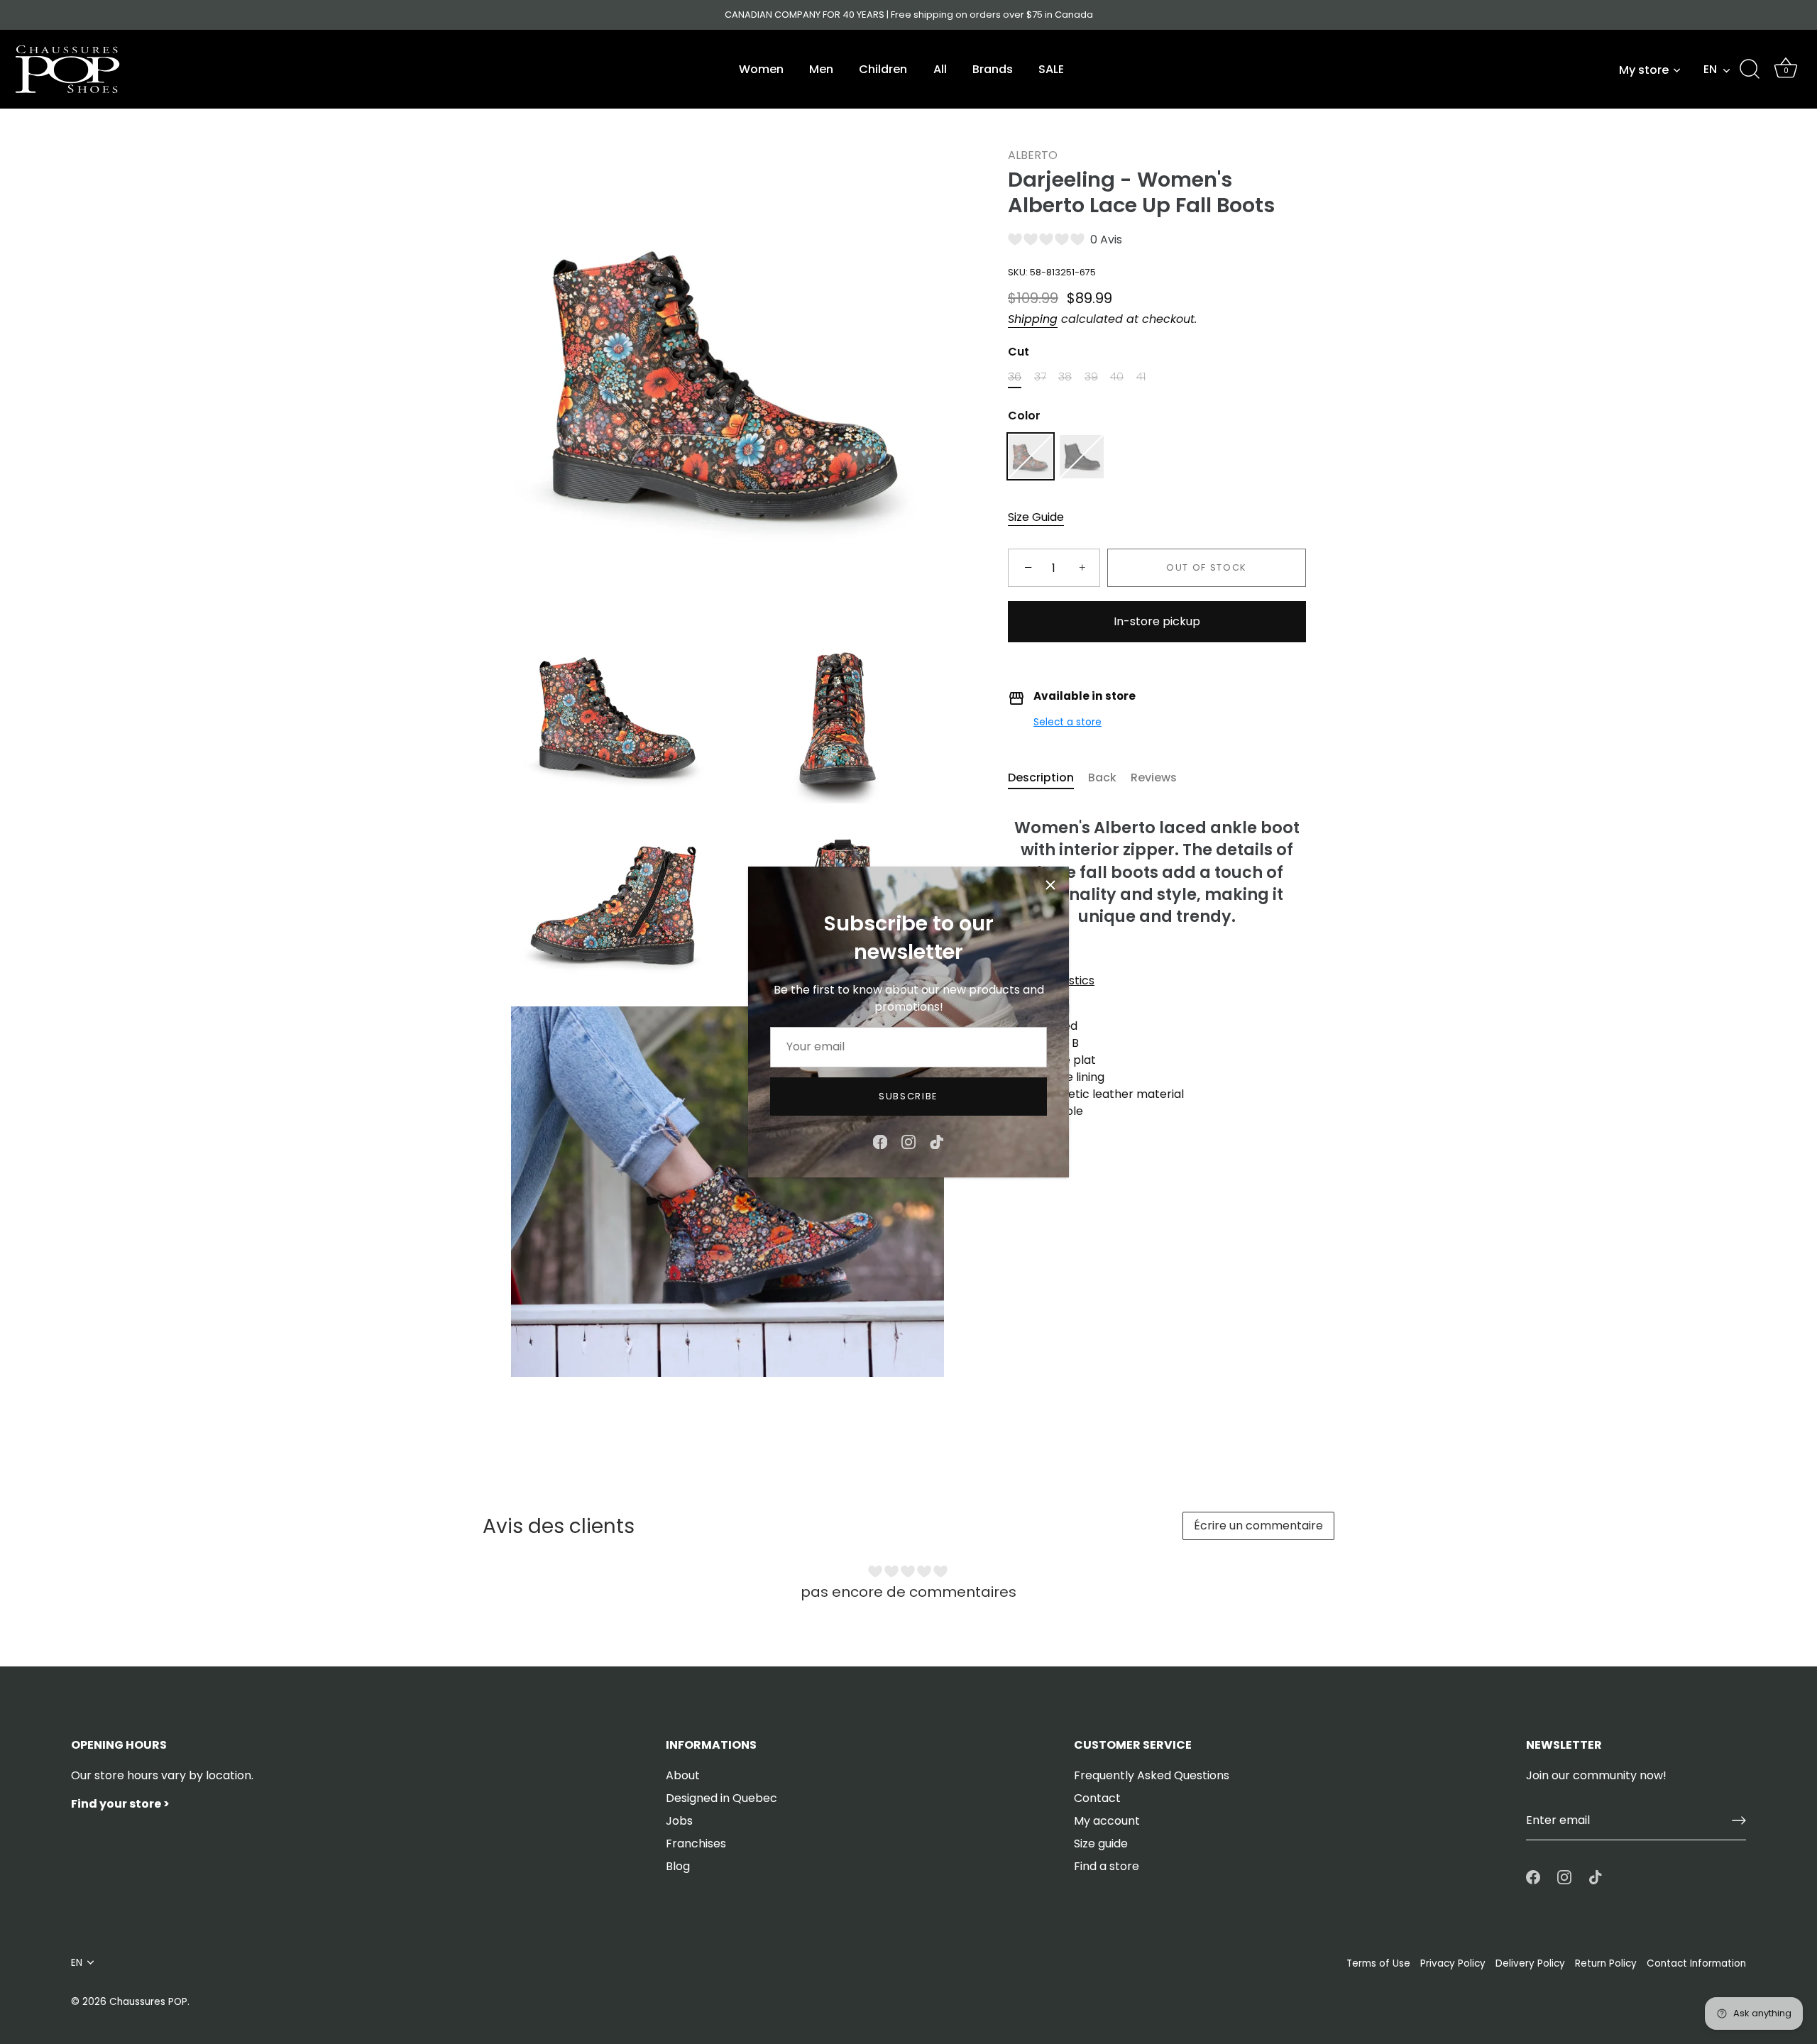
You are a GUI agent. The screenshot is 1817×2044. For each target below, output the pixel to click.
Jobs (679, 1821)
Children (883, 69)
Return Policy (1606, 1963)
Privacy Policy (1453, 1963)
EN (1710, 70)
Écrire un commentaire (1258, 1526)
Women (761, 69)
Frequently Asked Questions (1152, 1775)
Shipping (1033, 319)
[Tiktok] (937, 1141)
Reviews (1154, 778)
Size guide (1101, 1844)
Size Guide (1036, 518)
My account (1107, 1821)
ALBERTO (1033, 155)
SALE (1051, 69)
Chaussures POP (148, 2002)
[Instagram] (908, 1141)
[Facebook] (880, 1141)
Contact (1097, 1798)
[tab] (1048, 779)
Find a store (1107, 1866)
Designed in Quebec (721, 1798)
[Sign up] (1739, 1820)
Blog (678, 1866)
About (683, 1775)
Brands (993, 69)
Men (821, 69)
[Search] (1750, 70)
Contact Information (1696, 1963)
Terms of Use (1378, 1963)
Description (1041, 778)
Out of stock (1207, 568)
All (940, 69)
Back (1102, 778)
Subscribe (908, 1096)
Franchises (696, 1844)
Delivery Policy (1530, 1963)
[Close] (1050, 885)
